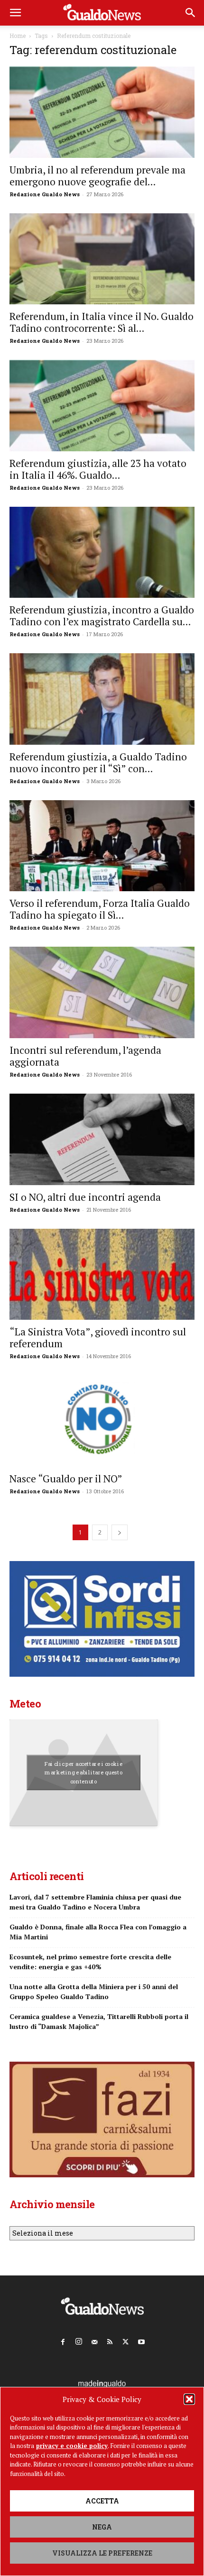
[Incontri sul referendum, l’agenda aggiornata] (102, 992)
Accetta (102, 2501)
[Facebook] (63, 2340)
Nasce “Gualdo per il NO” (66, 1479)
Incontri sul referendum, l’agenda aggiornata (85, 1056)
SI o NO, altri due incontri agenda (85, 1197)
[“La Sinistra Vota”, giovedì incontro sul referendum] (102, 1274)
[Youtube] (141, 2340)
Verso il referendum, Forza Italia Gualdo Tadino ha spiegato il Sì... (100, 909)
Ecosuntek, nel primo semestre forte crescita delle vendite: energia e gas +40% (90, 1962)
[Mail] (94, 2340)
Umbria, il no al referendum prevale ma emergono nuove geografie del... (97, 176)
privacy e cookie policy (72, 2446)
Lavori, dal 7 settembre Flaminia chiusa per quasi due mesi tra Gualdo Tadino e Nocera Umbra (95, 1902)
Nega (102, 2527)
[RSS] (110, 2340)
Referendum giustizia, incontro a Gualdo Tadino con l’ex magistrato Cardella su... (102, 616)
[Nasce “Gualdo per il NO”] (102, 1421)
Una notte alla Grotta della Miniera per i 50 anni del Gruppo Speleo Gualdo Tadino (94, 1991)
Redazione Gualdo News (45, 194)
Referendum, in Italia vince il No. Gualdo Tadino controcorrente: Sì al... (102, 322)
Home (18, 36)
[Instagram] (79, 2340)
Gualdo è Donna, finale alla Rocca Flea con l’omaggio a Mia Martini (98, 1932)
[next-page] (120, 1532)
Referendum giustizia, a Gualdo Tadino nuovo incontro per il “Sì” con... (98, 763)
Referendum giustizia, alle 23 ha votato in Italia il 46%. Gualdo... (98, 469)
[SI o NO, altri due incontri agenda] (102, 1139)
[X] (126, 2340)
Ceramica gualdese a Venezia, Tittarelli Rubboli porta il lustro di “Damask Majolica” (99, 2021)
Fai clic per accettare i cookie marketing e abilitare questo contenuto (84, 1772)
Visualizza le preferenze (102, 2553)
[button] (189, 2399)
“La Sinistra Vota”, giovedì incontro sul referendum (98, 1338)
